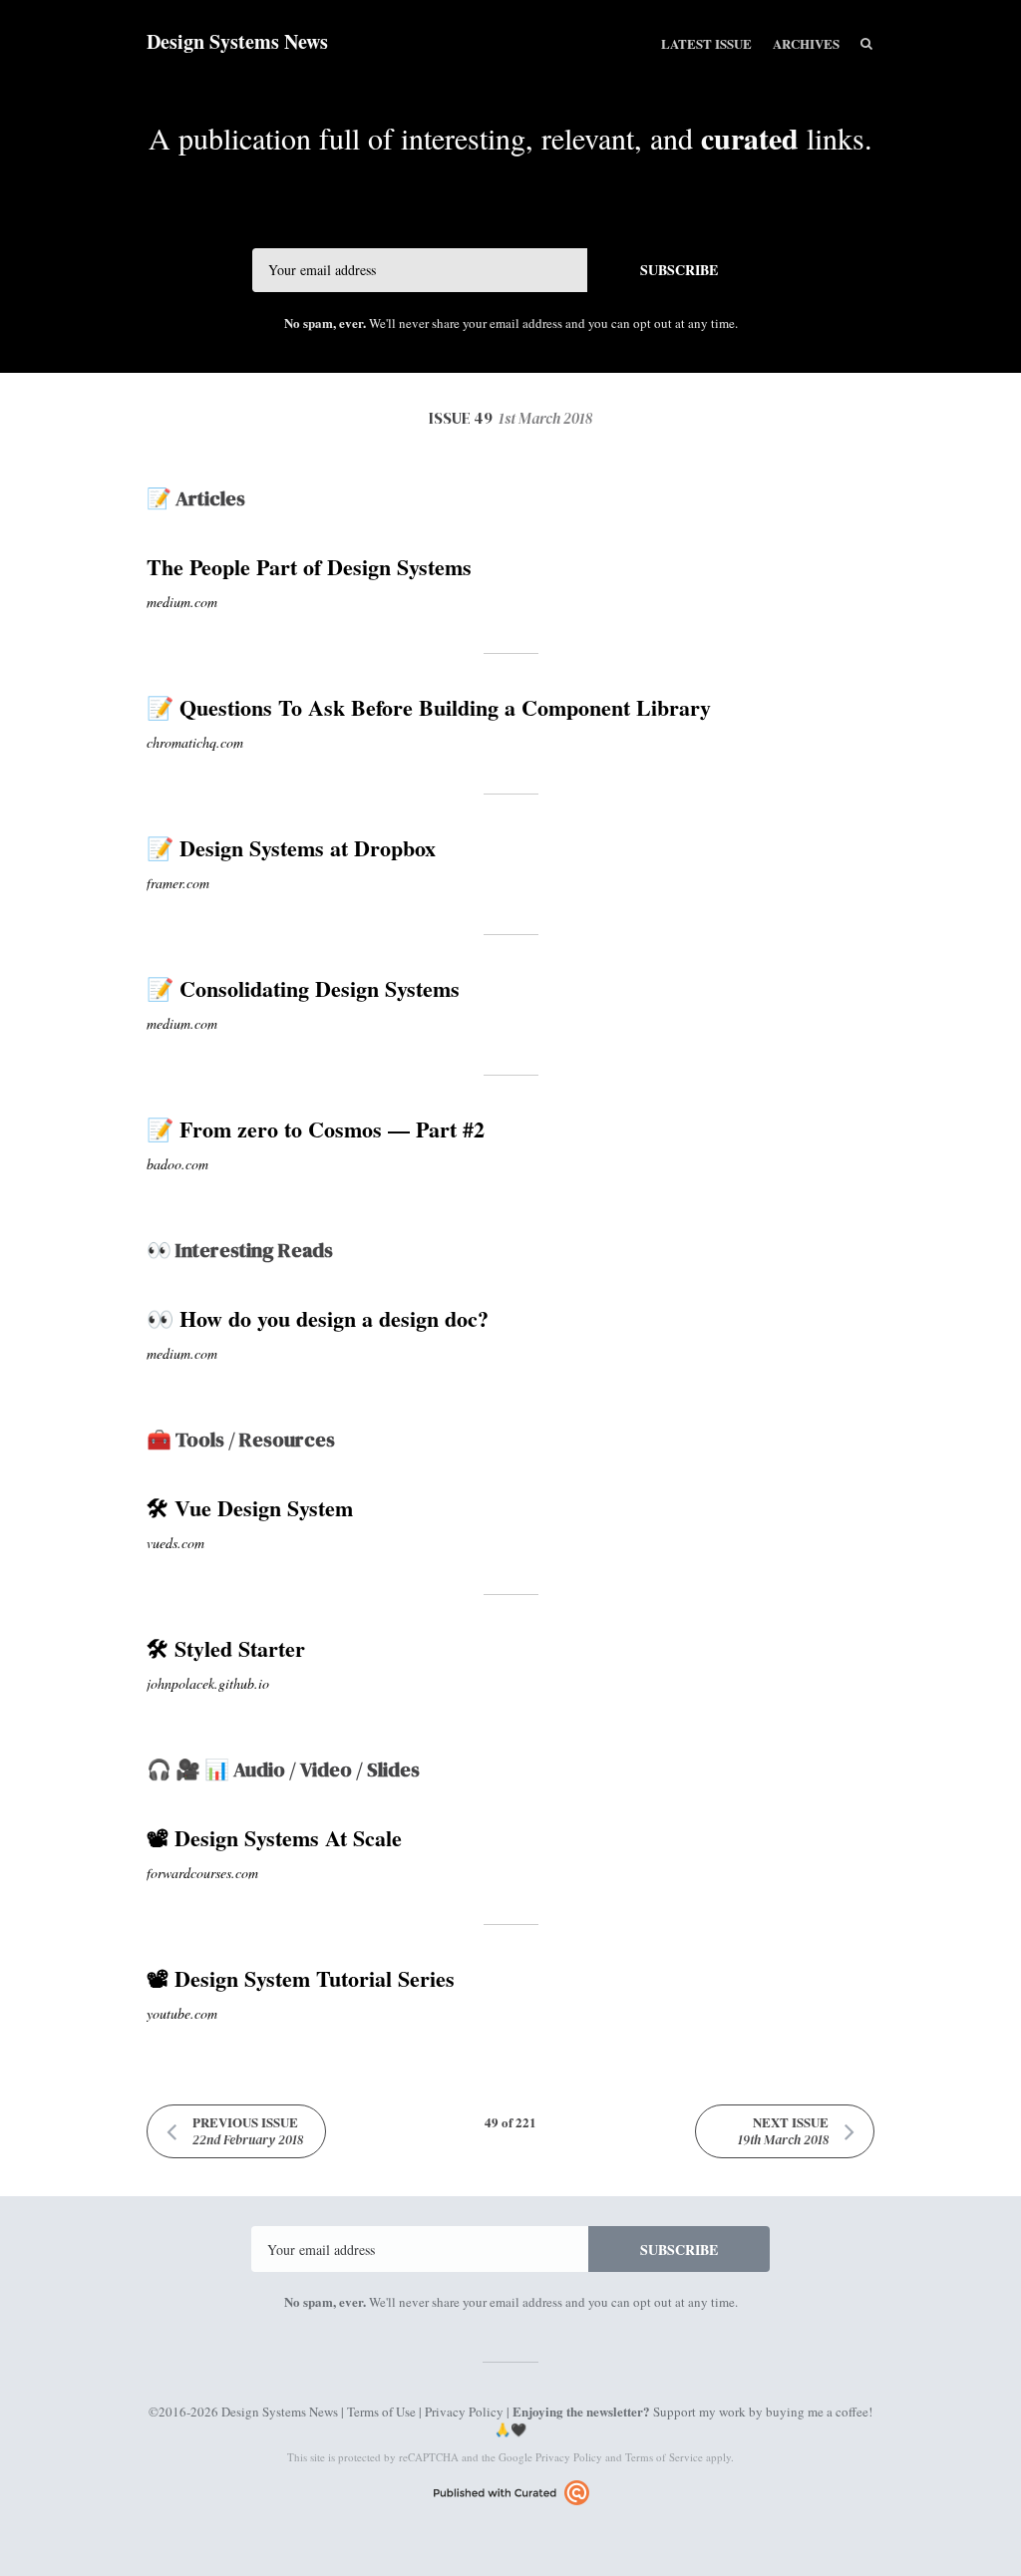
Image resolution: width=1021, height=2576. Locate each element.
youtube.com (182, 2013)
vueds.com (175, 1543)
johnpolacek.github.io (208, 1683)
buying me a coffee (817, 2412)
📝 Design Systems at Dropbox (291, 848)
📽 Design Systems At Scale (274, 1838)
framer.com (178, 883)
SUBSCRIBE (679, 270)
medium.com (182, 602)
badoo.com (177, 1164)
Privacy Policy (464, 2412)
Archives (806, 43)
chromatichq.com (195, 742)
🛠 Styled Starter (226, 1648)
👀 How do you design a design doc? (318, 1318)
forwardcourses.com (202, 1873)
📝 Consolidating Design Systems (303, 988)
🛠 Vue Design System (250, 1508)
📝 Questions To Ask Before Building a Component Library (429, 707)
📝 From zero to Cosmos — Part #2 (316, 1129)
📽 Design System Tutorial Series (301, 1978)
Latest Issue (706, 43)
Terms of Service (664, 2457)
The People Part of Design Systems (309, 567)
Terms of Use (381, 2412)
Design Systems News (237, 41)
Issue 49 (510, 418)
